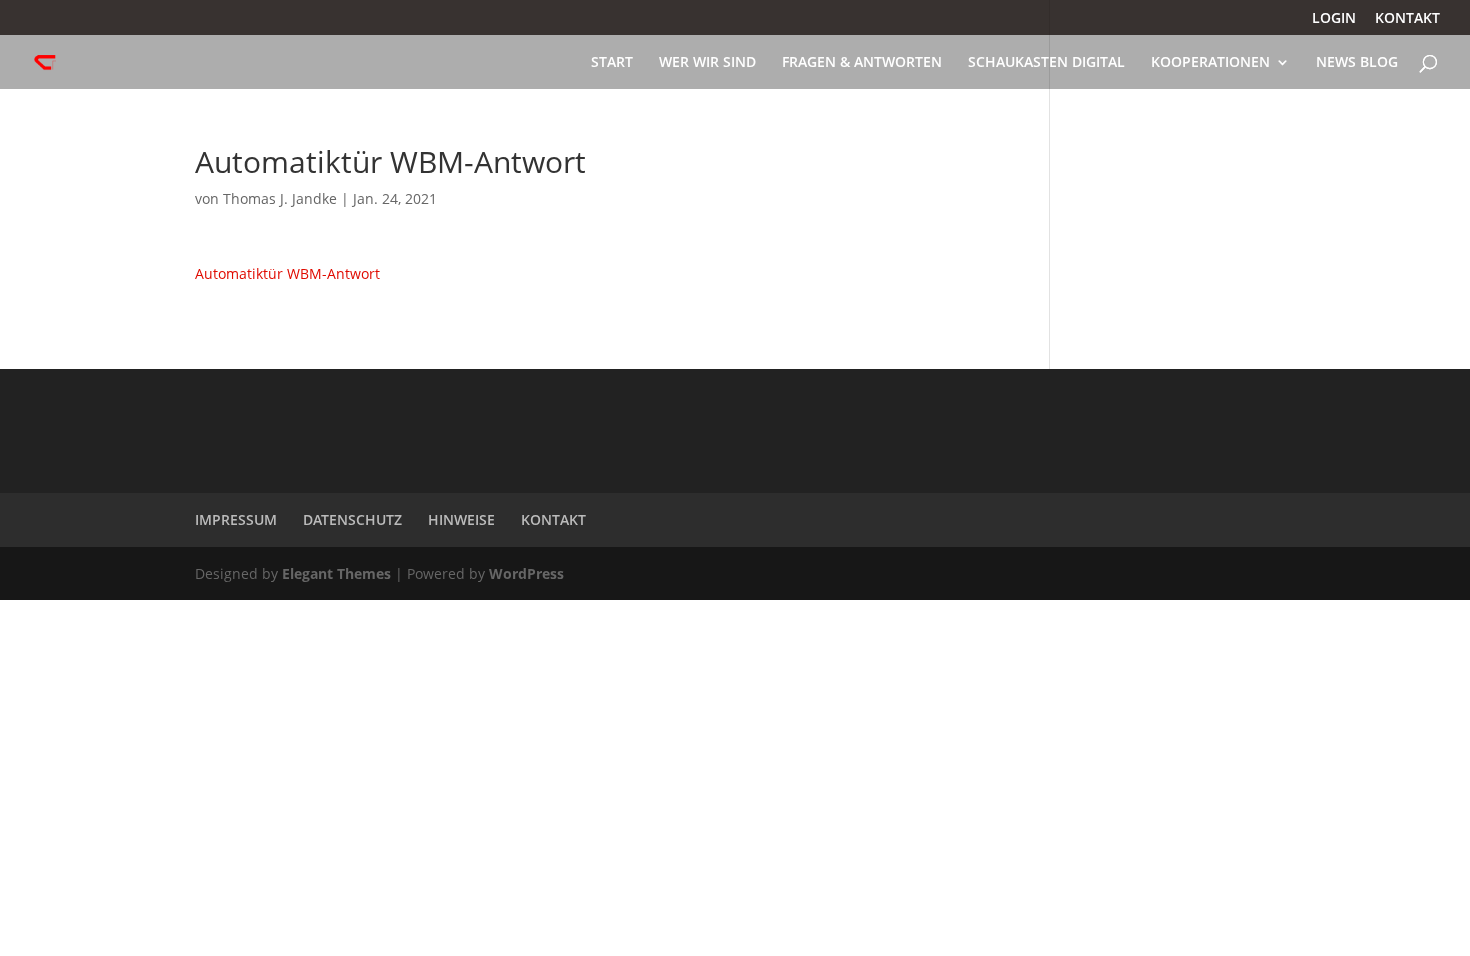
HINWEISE (461, 519)
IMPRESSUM (236, 519)
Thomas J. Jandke (280, 198)
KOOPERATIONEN (1210, 63)
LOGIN (1334, 19)
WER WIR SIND (707, 63)
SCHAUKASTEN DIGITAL (1046, 63)
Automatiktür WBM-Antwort (287, 273)
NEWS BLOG (1357, 63)
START (612, 63)
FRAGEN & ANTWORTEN (862, 63)
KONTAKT (1407, 19)
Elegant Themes (336, 573)
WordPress (526, 573)
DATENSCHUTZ (352, 519)
